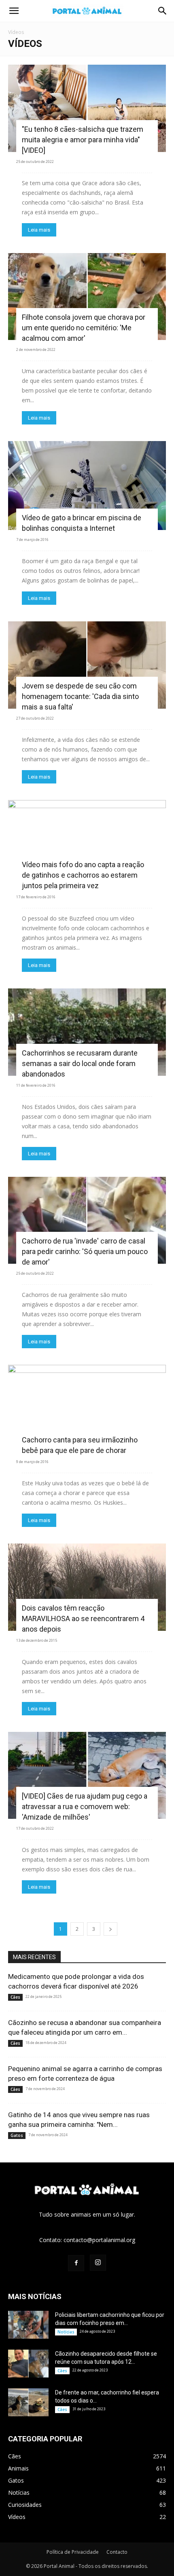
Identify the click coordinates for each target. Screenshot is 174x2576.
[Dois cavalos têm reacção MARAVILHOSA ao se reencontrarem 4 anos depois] (87, 1587)
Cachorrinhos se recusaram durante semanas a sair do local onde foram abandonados (80, 1063)
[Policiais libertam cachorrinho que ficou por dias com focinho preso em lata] (28, 2325)
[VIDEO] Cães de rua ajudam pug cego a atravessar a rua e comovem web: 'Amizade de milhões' (85, 1806)
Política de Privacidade (73, 2552)
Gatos (17, 2135)
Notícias (66, 2332)
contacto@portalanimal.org (99, 2240)
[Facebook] (76, 2263)
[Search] (163, 11)
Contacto (117, 2552)
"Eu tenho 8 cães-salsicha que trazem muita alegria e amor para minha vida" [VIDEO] (83, 140)
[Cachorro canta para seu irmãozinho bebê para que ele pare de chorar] (87, 1408)
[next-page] (110, 1929)
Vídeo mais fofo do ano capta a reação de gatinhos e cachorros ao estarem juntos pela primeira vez (83, 875)
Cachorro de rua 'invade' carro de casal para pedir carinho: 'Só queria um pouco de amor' (85, 1251)
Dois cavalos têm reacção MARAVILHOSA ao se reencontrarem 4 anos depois (83, 1618)
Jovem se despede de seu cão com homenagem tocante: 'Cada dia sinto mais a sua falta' (80, 696)
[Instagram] (98, 2263)
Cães (15, 1997)
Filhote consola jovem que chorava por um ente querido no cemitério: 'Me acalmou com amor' (84, 328)
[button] (14, 11)
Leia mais (39, 230)
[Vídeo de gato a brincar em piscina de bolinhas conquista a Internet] (87, 486)
